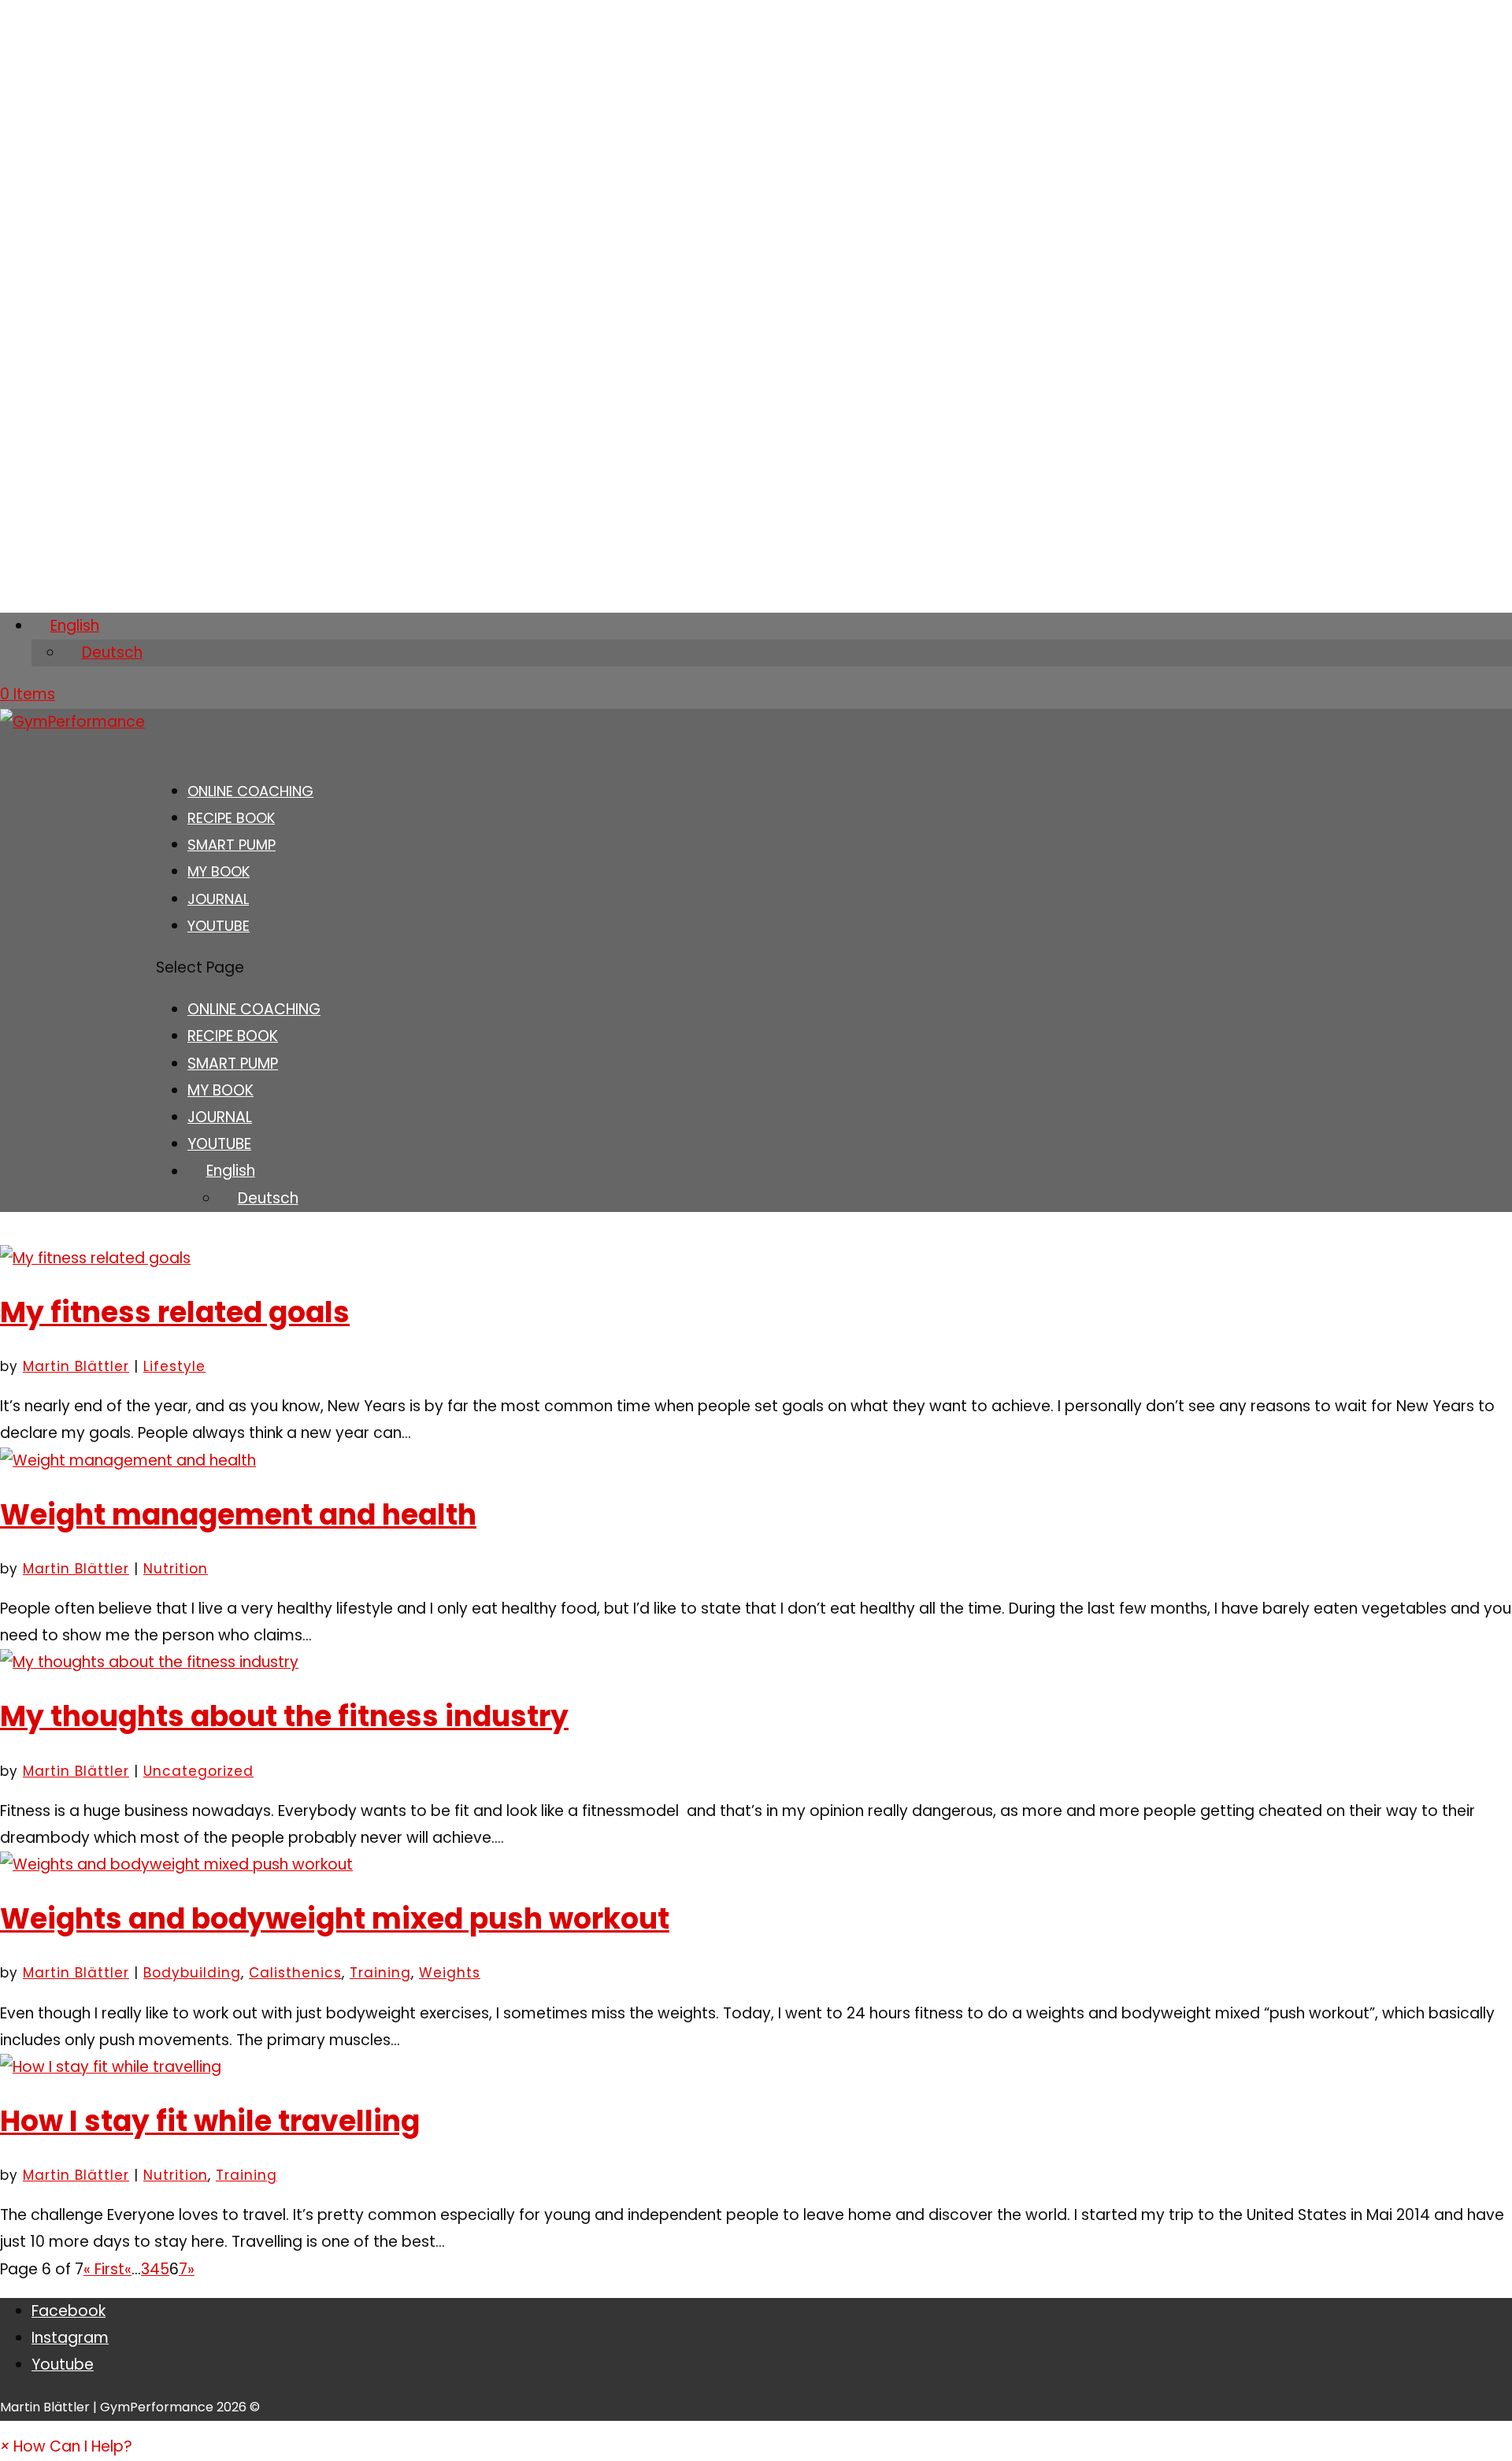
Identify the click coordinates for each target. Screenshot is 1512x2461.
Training (380, 1973)
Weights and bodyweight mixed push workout (335, 1919)
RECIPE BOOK (233, 1036)
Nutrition (176, 1569)
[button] (66, 2446)
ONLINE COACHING (254, 1009)
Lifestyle (174, 1366)
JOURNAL (220, 1117)
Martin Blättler (76, 1366)
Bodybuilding (192, 1973)
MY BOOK (220, 1090)
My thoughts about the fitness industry (284, 1716)
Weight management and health (238, 1515)
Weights (450, 1973)
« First (104, 2269)
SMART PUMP (233, 1064)
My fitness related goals (175, 1312)
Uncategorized (198, 1771)
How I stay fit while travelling (210, 2121)
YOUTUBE (219, 926)
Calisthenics (295, 1973)
